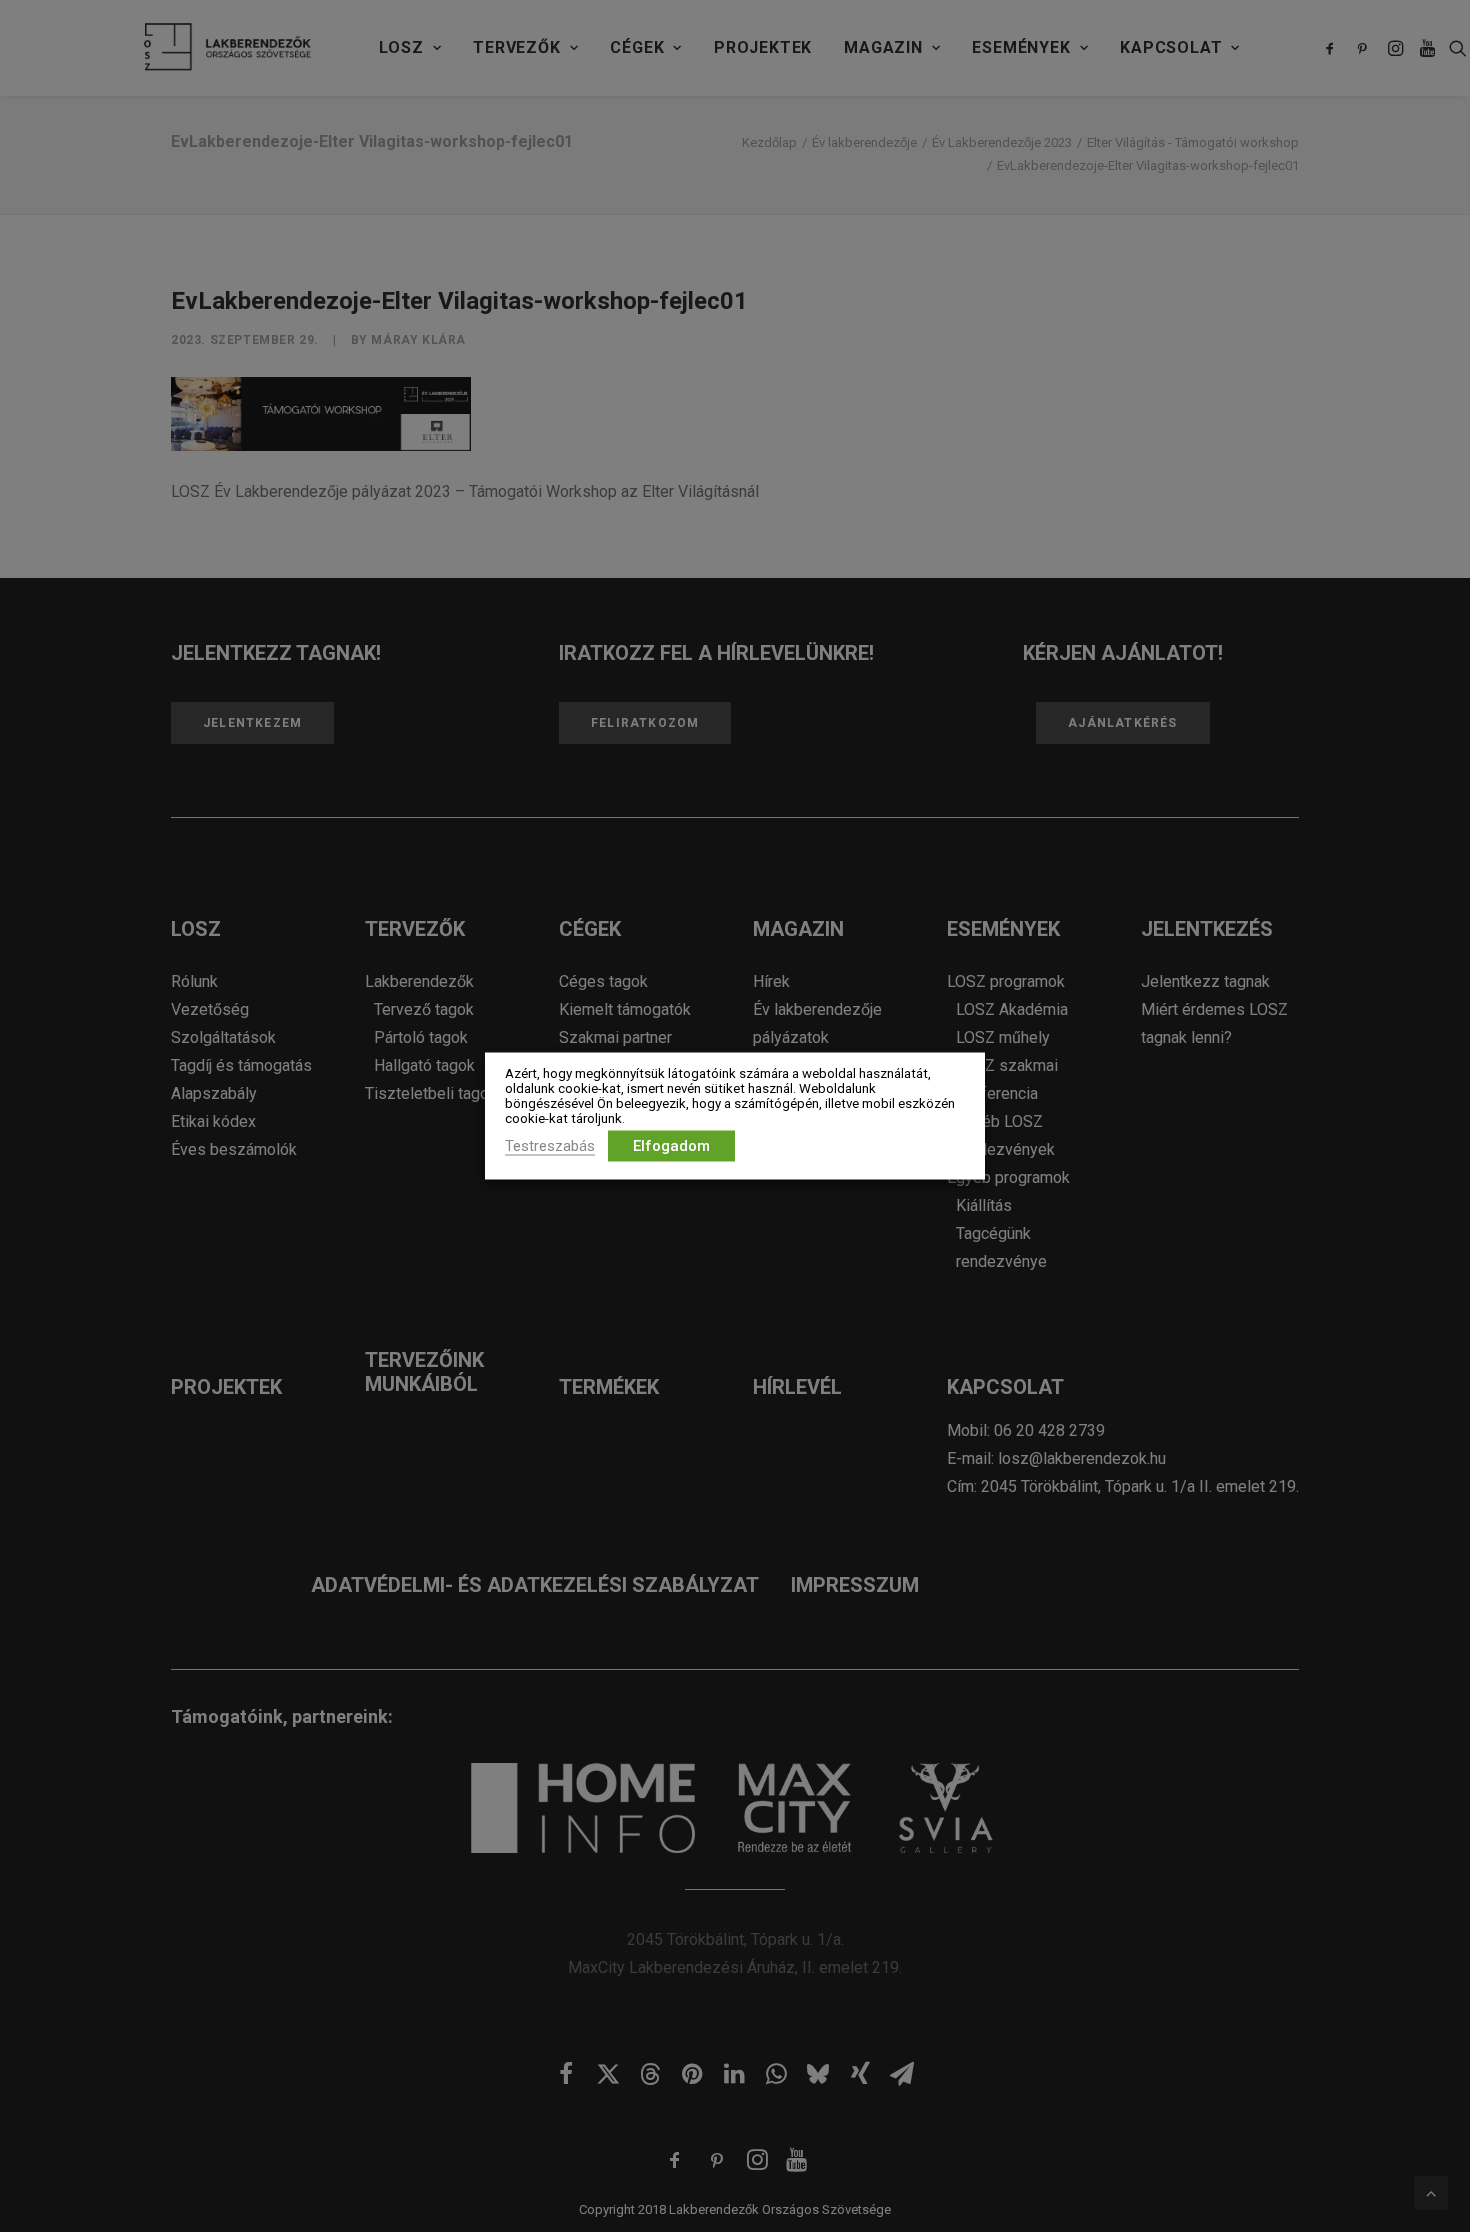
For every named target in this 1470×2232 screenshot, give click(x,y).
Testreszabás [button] (550, 1146)
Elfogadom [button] (671, 1146)
